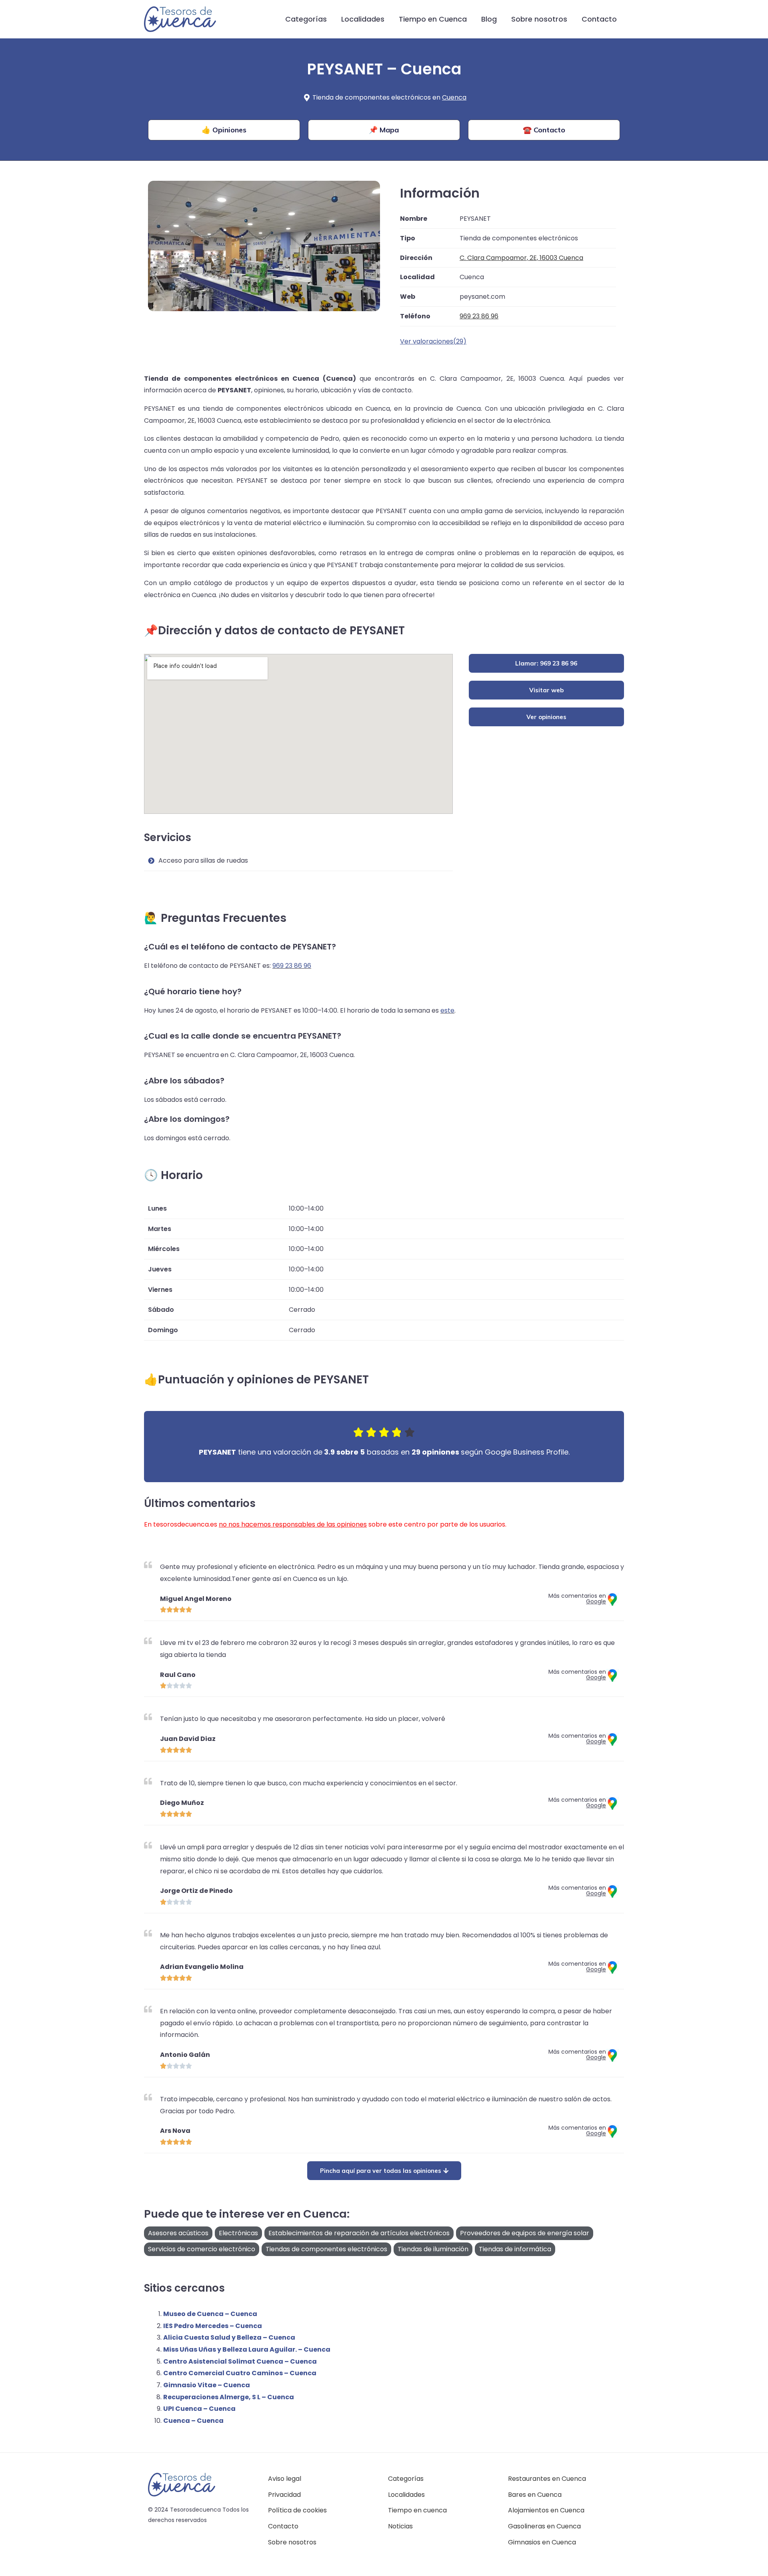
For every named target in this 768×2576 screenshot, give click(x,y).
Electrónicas (238, 2233)
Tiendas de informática (515, 2249)
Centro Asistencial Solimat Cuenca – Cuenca (240, 2361)
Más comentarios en (577, 1599)
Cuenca (454, 97)
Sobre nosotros (539, 19)
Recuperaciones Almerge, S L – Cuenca (229, 2397)
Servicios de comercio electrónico (202, 2249)
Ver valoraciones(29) (433, 341)
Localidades (363, 19)
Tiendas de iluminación (433, 2249)
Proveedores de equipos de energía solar (525, 2233)
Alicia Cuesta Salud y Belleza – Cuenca (229, 2337)
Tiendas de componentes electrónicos (326, 2249)
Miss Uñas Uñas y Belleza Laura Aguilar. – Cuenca (247, 2349)
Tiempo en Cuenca (433, 19)
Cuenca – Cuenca (193, 2421)
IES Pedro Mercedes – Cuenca (213, 2326)
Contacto (599, 19)
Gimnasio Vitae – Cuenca (207, 2385)
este (447, 1010)
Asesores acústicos (178, 2233)
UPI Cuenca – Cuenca (199, 2409)
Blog (489, 19)
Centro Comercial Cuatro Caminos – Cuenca (240, 2373)
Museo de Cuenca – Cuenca (210, 2314)
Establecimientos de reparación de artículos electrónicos (359, 2233)
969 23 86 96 (292, 966)
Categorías (306, 19)
